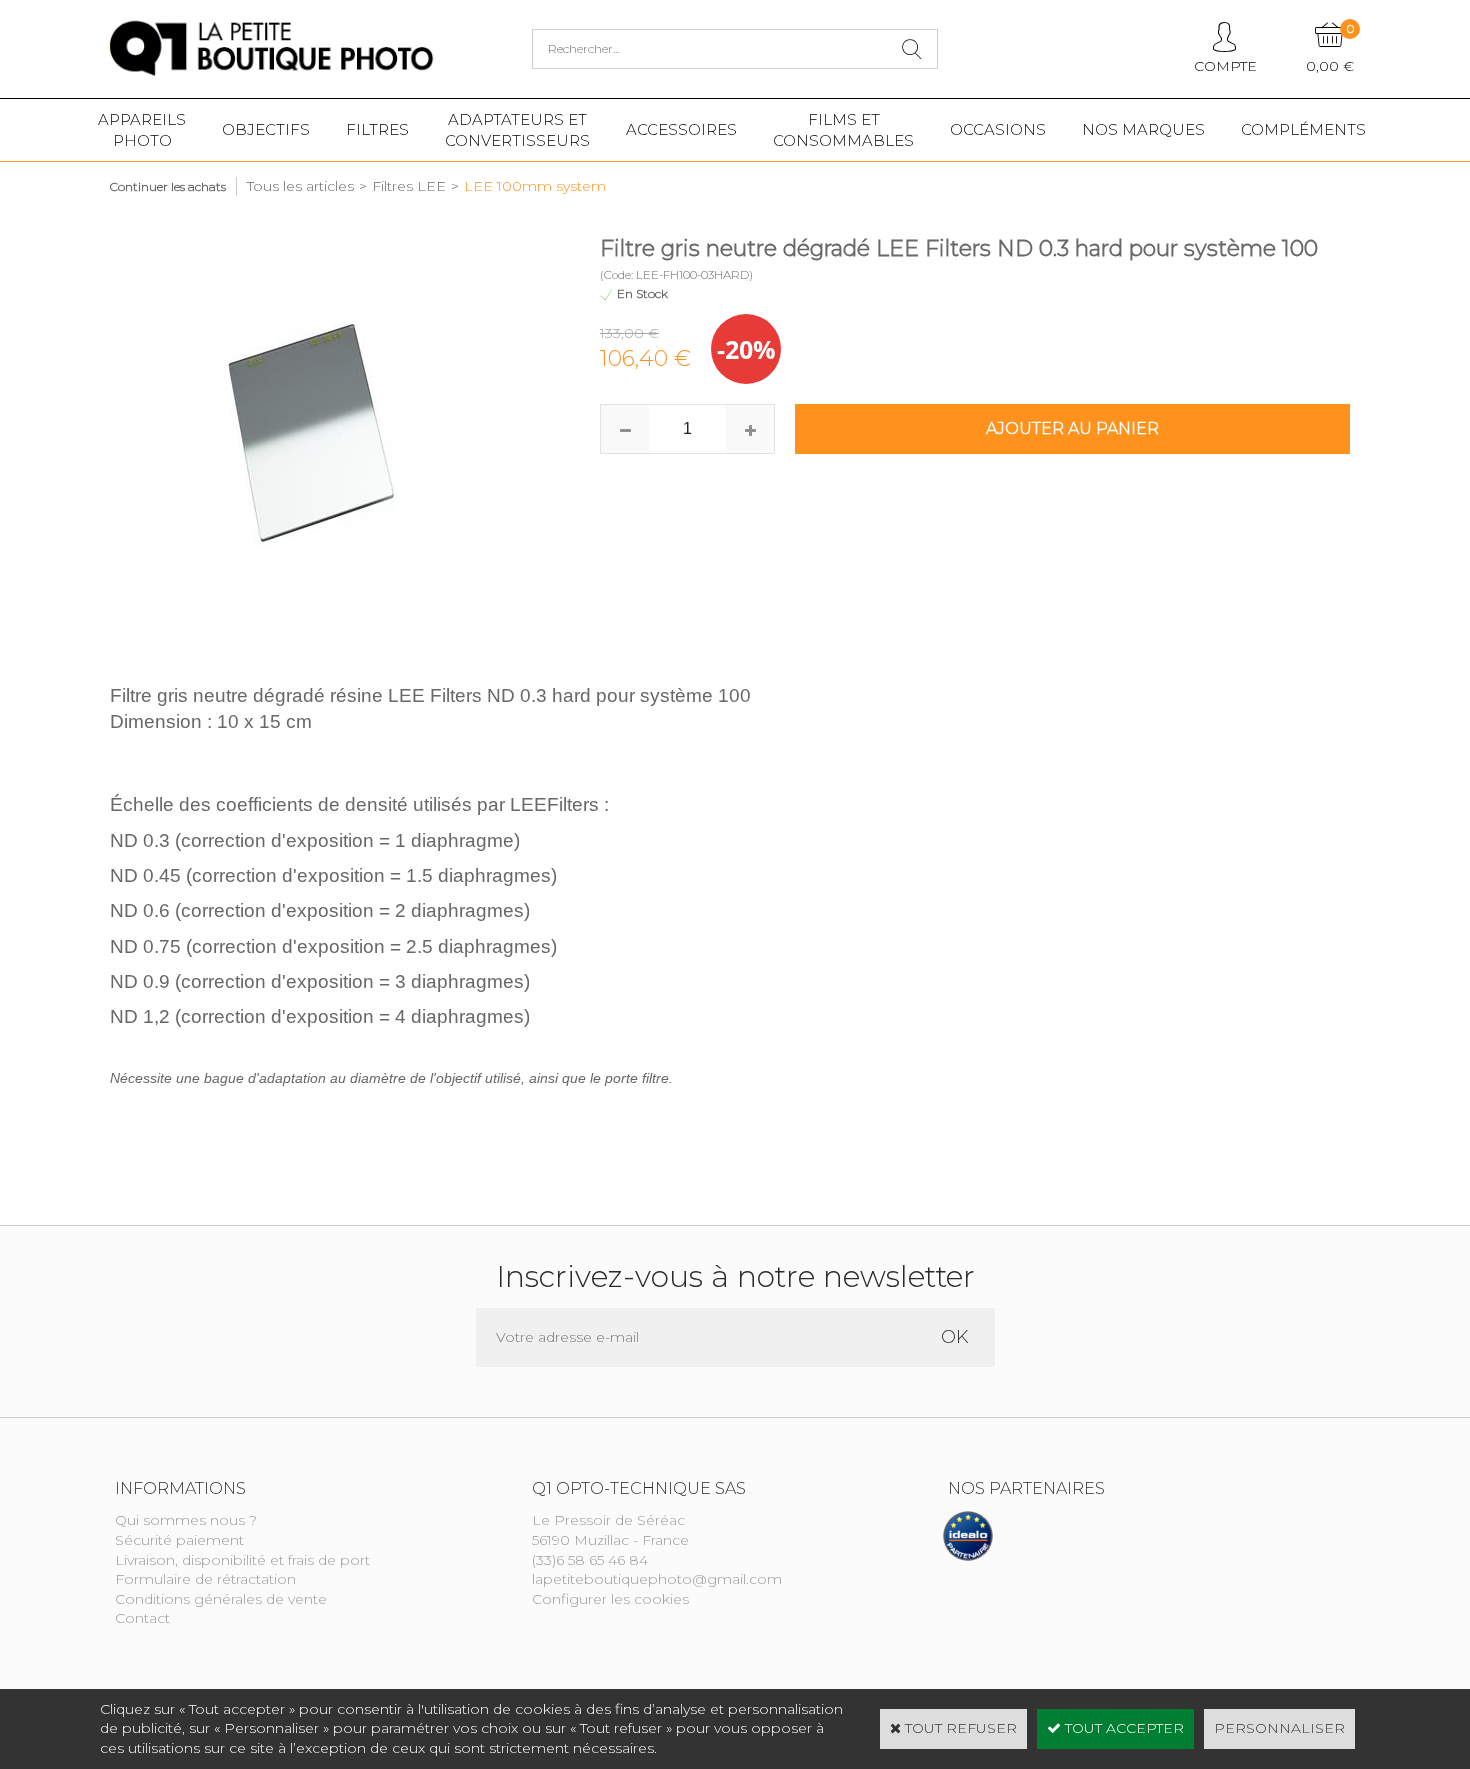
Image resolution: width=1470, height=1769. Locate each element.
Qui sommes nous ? (186, 1520)
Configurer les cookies (610, 1599)
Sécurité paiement (179, 1540)
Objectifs (266, 129)
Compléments (1303, 129)
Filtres (377, 129)
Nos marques (1143, 129)
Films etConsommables (843, 130)
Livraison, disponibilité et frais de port (242, 1560)
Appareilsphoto (142, 130)
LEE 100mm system (535, 186)
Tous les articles (300, 186)
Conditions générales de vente (221, 1599)
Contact (142, 1618)
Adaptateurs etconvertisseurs (517, 130)
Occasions (998, 129)
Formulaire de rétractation (205, 1579)
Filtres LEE (409, 186)
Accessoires (681, 129)
